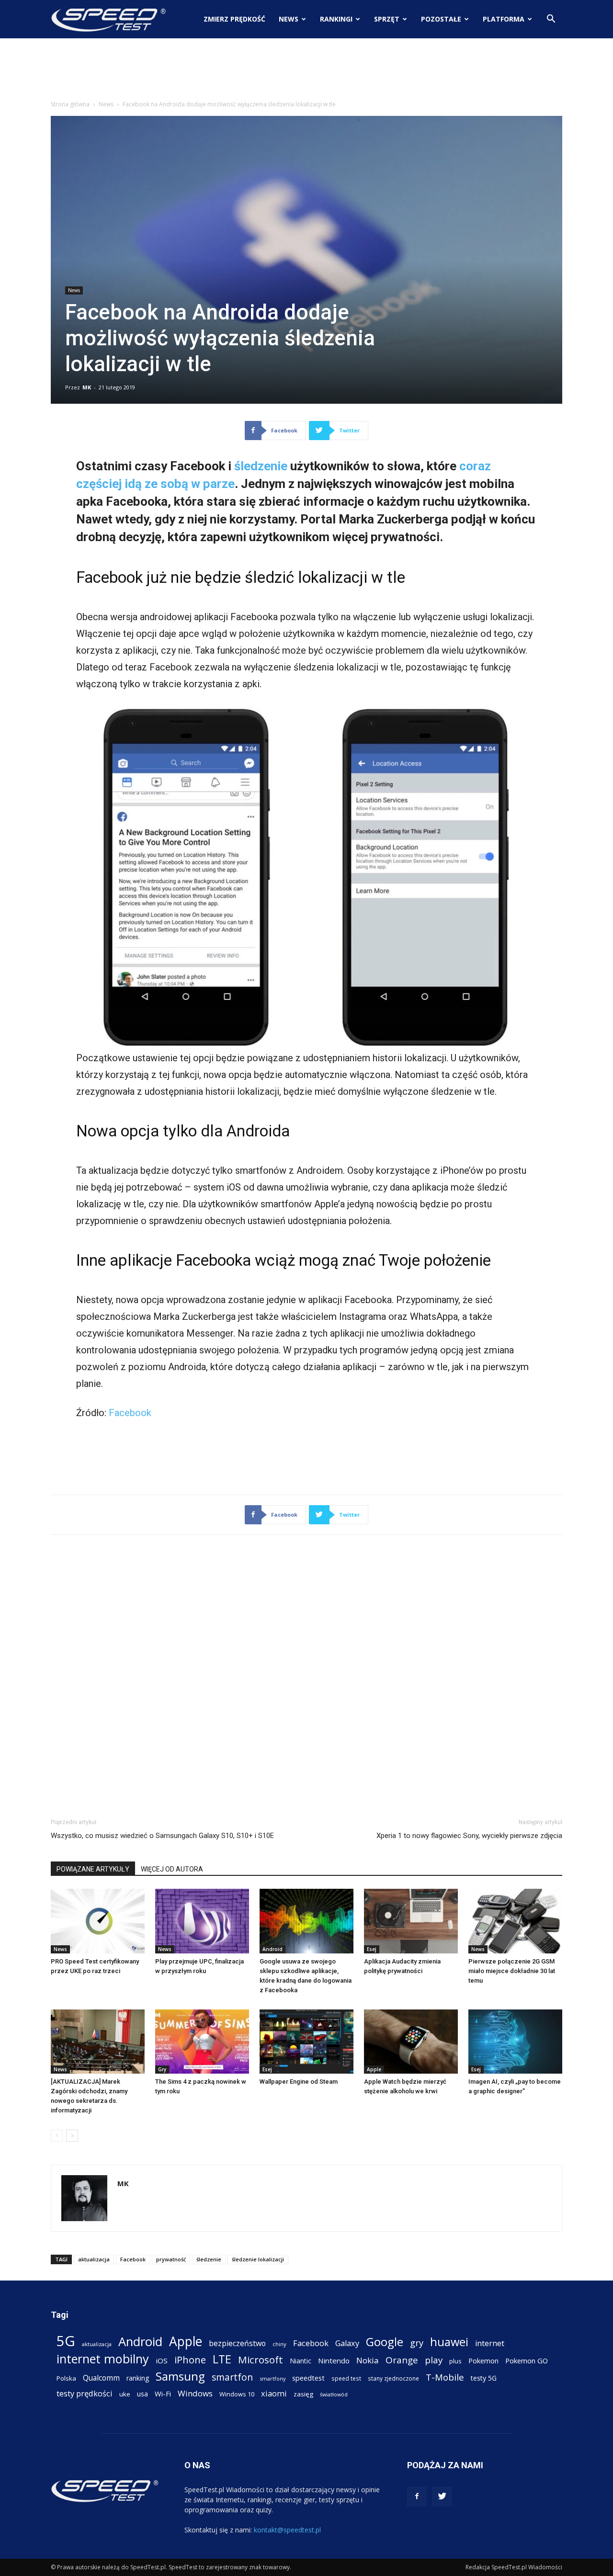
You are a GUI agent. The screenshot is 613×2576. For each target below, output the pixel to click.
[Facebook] (417, 2497)
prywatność (171, 2259)
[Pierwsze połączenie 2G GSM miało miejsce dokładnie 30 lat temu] (515, 1921)
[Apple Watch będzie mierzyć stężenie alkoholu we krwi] (411, 2042)
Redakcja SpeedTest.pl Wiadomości (514, 2567)
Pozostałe (441, 19)
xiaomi (274, 2393)
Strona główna (70, 104)
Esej (372, 1949)
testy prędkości (85, 2393)
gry (417, 2343)
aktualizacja (94, 2259)
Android (272, 1949)
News (289, 19)
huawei (449, 2342)
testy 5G (484, 2378)
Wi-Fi (163, 2394)
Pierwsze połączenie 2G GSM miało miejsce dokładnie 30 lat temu (512, 1971)
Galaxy (347, 2343)
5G (66, 2341)
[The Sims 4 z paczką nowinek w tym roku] (202, 2042)
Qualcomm (101, 2378)
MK (87, 387)
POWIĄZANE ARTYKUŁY (93, 1869)
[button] (551, 20)
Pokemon (483, 2360)
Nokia (368, 2360)
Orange (402, 2360)
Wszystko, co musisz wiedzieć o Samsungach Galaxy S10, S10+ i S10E (162, 1836)
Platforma (504, 19)
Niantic (301, 2361)
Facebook (130, 1413)
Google (385, 2342)
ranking (138, 2378)
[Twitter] (442, 2497)
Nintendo (334, 2360)
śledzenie (261, 466)
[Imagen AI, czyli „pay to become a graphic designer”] (515, 2042)
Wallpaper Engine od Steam (299, 2082)
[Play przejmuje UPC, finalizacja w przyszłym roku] (202, 1921)
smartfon (232, 2377)
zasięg (303, 2394)
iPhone (190, 2360)
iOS (162, 2360)
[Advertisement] (306, 71)
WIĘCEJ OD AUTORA (172, 1869)
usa (142, 2394)
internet (490, 2343)
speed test (346, 2378)
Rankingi (336, 19)
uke (125, 2394)
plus (455, 2361)
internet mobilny (103, 2359)
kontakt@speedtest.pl (287, 2530)
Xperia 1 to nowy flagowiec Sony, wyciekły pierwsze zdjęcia (469, 1836)
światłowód (334, 2394)
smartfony (272, 2378)
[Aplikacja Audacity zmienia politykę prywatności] (411, 1921)
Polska (66, 2378)
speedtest (308, 2378)
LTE (222, 2359)
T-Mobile (445, 2377)
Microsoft (261, 2360)
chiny (279, 2344)
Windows (195, 2393)
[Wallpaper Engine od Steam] (306, 2042)
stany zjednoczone (393, 2378)
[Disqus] (306, 1675)
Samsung (180, 2376)
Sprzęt (387, 19)
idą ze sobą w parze (180, 484)
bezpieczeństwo (237, 2343)
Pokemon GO (527, 2360)
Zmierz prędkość (234, 19)
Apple (374, 2069)
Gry (162, 2069)
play (434, 2360)
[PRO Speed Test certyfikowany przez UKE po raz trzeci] (98, 1921)
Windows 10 (237, 2394)
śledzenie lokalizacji (258, 2259)
